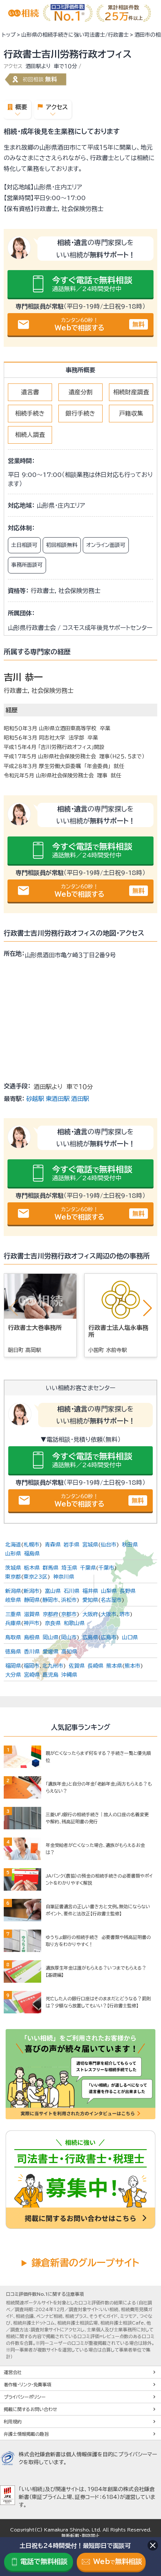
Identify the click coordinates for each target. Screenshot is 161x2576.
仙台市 (109, 1545)
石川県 (72, 1591)
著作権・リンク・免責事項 (28, 2384)
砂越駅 (35, 1099)
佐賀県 (77, 1666)
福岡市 (31, 1666)
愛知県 (90, 1600)
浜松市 (69, 1600)
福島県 (32, 1554)
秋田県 (130, 1545)
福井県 (90, 1591)
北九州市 (53, 1666)
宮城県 (90, 1545)
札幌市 (31, 1545)
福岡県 (13, 1666)
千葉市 (106, 1568)
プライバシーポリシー (25, 2397)
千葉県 (88, 1568)
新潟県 (13, 1591)
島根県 (32, 1637)
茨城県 (13, 1568)
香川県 (32, 1652)
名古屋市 (111, 1600)
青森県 (53, 1545)
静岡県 (32, 1600)
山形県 (13, 1554)
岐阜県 (13, 1600)
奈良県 (53, 1623)
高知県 (69, 1652)
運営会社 (13, 2372)
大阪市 (109, 1614)
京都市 (69, 1614)
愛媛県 (51, 1652)
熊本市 (133, 1666)
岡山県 (51, 1637)
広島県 (90, 1637)
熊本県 (114, 1666)
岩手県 (72, 1545)
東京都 (13, 1577)
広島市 (109, 1637)
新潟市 (31, 1591)
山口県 (130, 1637)
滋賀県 (32, 1614)
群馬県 (51, 1568)
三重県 (13, 1614)
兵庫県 (13, 1623)
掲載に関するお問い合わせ (31, 2409)
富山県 (53, 1591)
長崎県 (95, 1666)
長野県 (128, 1591)
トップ (9, 35)
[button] (148, 1308)
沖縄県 (69, 1675)
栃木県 (32, 1568)
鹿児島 (51, 1675)
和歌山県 (74, 1623)
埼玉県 (69, 1568)
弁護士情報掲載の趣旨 (26, 2434)
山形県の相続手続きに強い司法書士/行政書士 (75, 35)
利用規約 (13, 2421)
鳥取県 (13, 1637)
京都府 (51, 1614)
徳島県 (13, 1652)
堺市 (125, 1614)
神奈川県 (64, 1577)
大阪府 (90, 1614)
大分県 (13, 1675)
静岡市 (50, 1600)
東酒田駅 (58, 1099)
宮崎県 (32, 1675)
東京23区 (36, 1577)
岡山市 (69, 1637)
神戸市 (31, 1623)
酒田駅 (80, 1099)
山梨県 (109, 1591)
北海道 (13, 1545)
